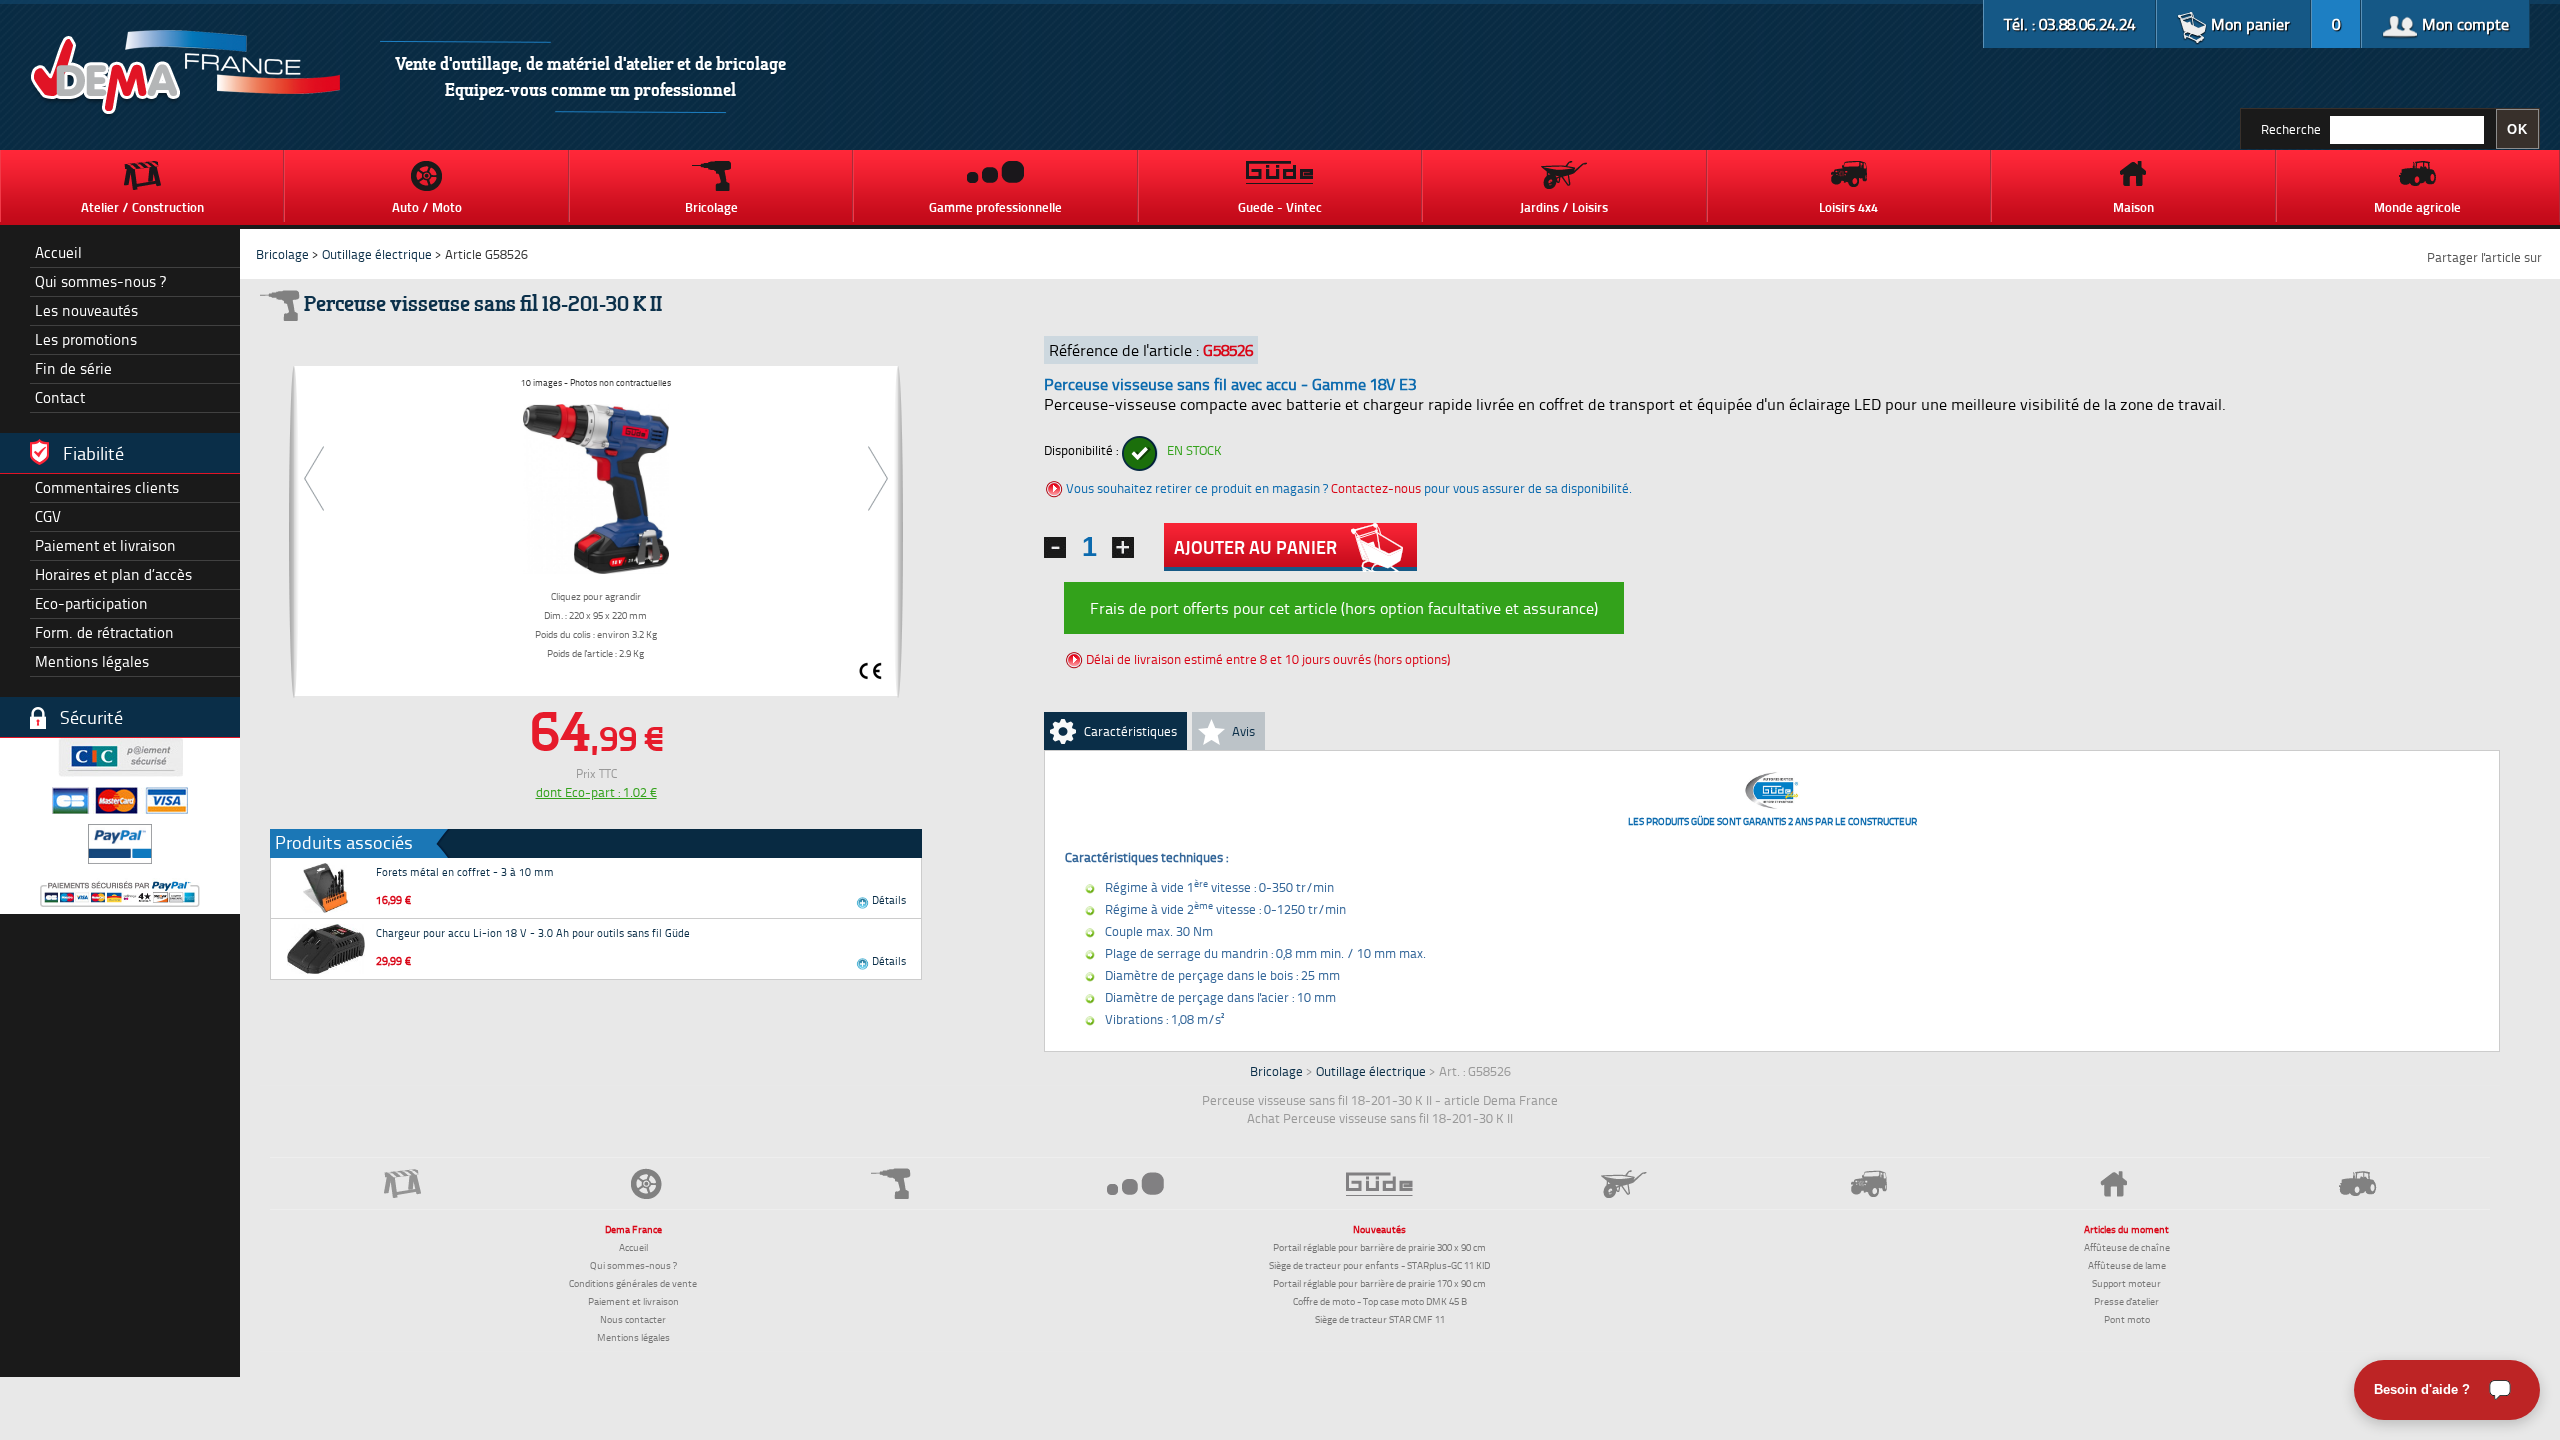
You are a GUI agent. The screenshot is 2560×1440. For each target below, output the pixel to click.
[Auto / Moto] (646, 1183)
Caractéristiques (1130, 731)
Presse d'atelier (2126, 1301)
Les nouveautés (86, 310)
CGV (48, 516)
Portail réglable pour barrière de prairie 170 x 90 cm (1379, 1283)
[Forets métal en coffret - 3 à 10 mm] (326, 888)
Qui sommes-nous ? (100, 281)
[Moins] (1055, 547)
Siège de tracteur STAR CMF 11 (1380, 1319)
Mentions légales (92, 661)
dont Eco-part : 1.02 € (596, 792)
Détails (887, 899)
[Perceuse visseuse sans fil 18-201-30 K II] (595, 486)
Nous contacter (633, 1319)
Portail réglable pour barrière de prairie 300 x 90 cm (1379, 1247)
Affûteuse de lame (2127, 1265)
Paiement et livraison (105, 545)
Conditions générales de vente (633, 1283)
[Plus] (1123, 547)
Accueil (58, 252)
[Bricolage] (891, 1183)
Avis (1243, 731)
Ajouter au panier (1255, 547)
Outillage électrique (377, 254)
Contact (60, 397)
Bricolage (282, 254)
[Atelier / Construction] (402, 1183)
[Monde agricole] (2358, 1183)
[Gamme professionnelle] (1135, 1183)
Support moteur (2126, 1283)
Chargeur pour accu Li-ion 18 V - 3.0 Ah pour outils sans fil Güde (533, 932)
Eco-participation (91, 603)
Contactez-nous (1376, 488)
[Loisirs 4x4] (1869, 1183)
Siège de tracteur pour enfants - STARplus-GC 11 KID (1379, 1265)
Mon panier (2248, 24)
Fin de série (73, 368)
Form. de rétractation (104, 632)
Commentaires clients (107, 487)
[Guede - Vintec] (1380, 1184)
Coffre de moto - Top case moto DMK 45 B (1380, 1301)
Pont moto (2127, 1319)
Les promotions (86, 339)
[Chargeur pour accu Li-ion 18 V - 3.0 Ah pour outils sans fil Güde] (326, 949)
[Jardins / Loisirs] (1624, 1184)
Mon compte (2463, 24)
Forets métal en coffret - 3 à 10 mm (465, 871)
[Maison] (2113, 1184)
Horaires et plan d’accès (113, 574)
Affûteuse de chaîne (2127, 1247)
